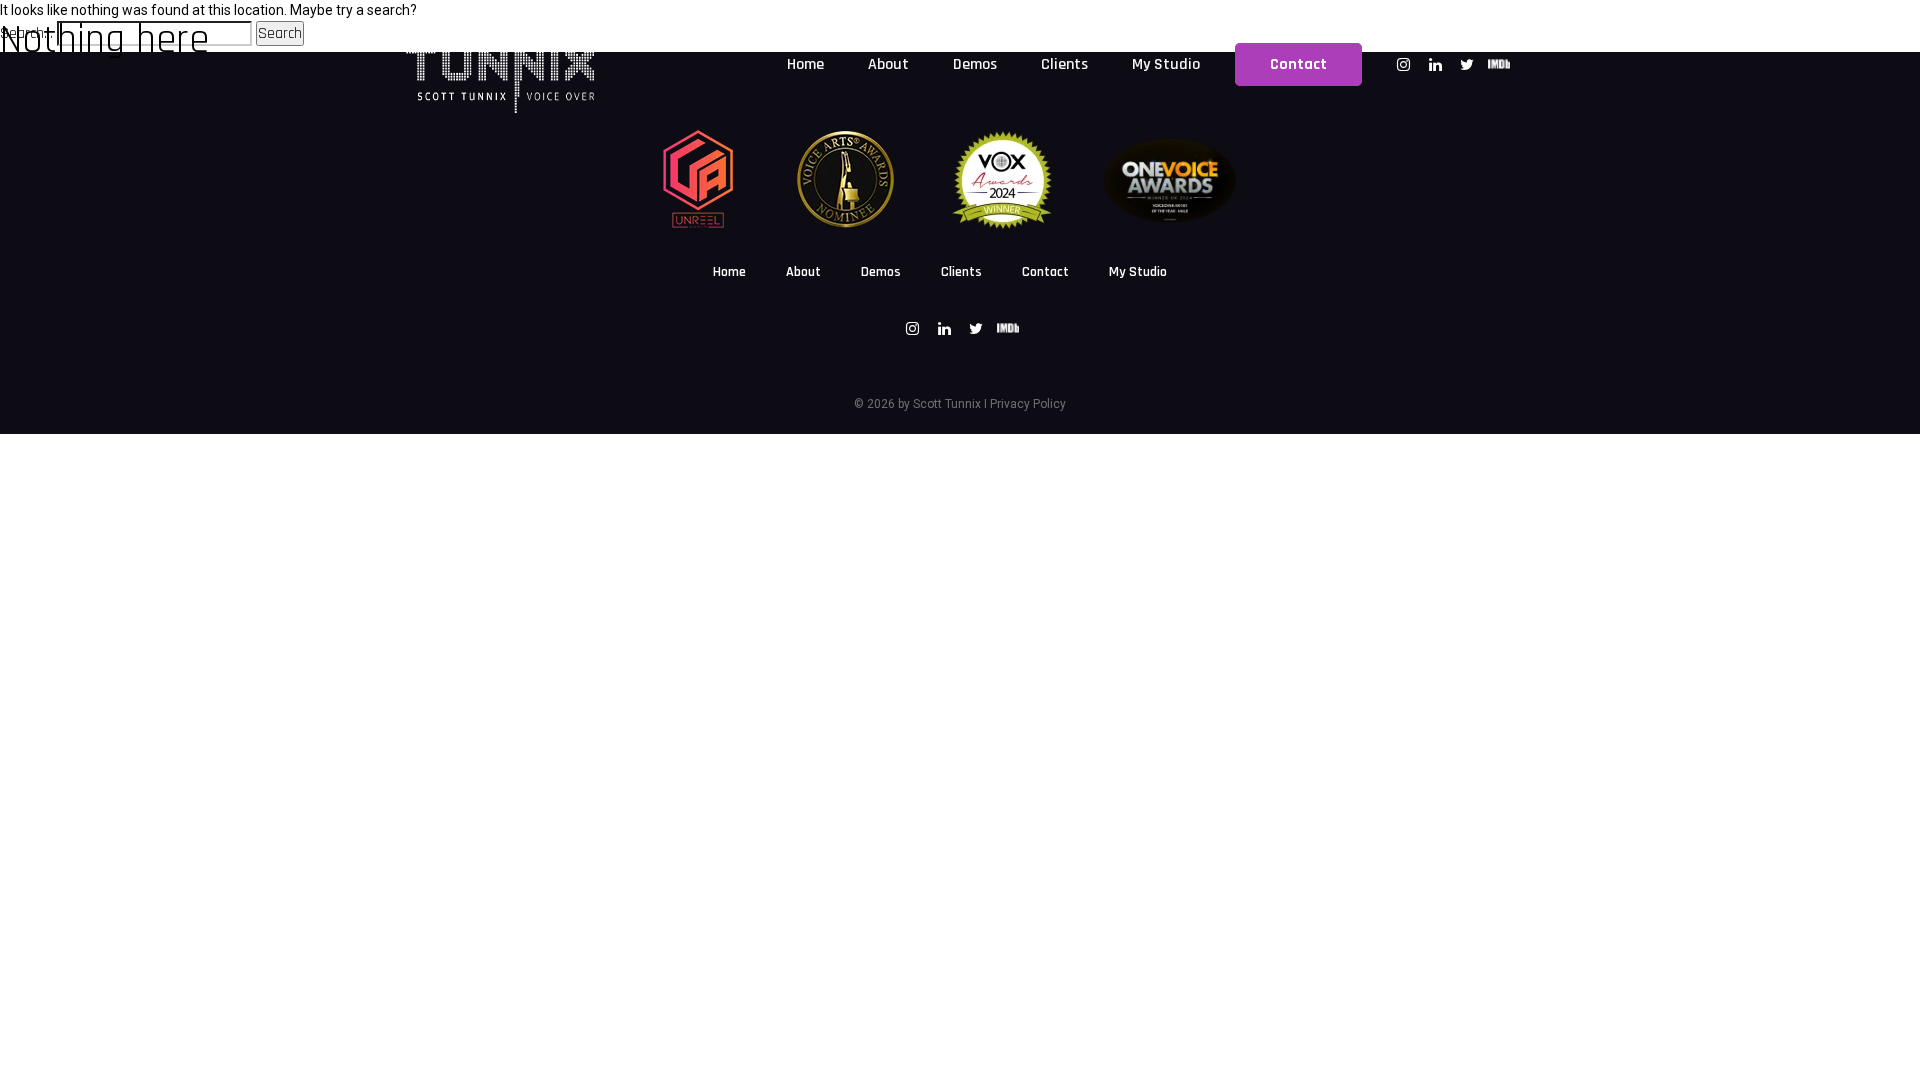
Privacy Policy (1028, 404)
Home (729, 272)
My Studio (1138, 272)
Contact (1045, 272)
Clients (961, 272)
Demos (881, 272)
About (803, 272)
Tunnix (961, 404)
